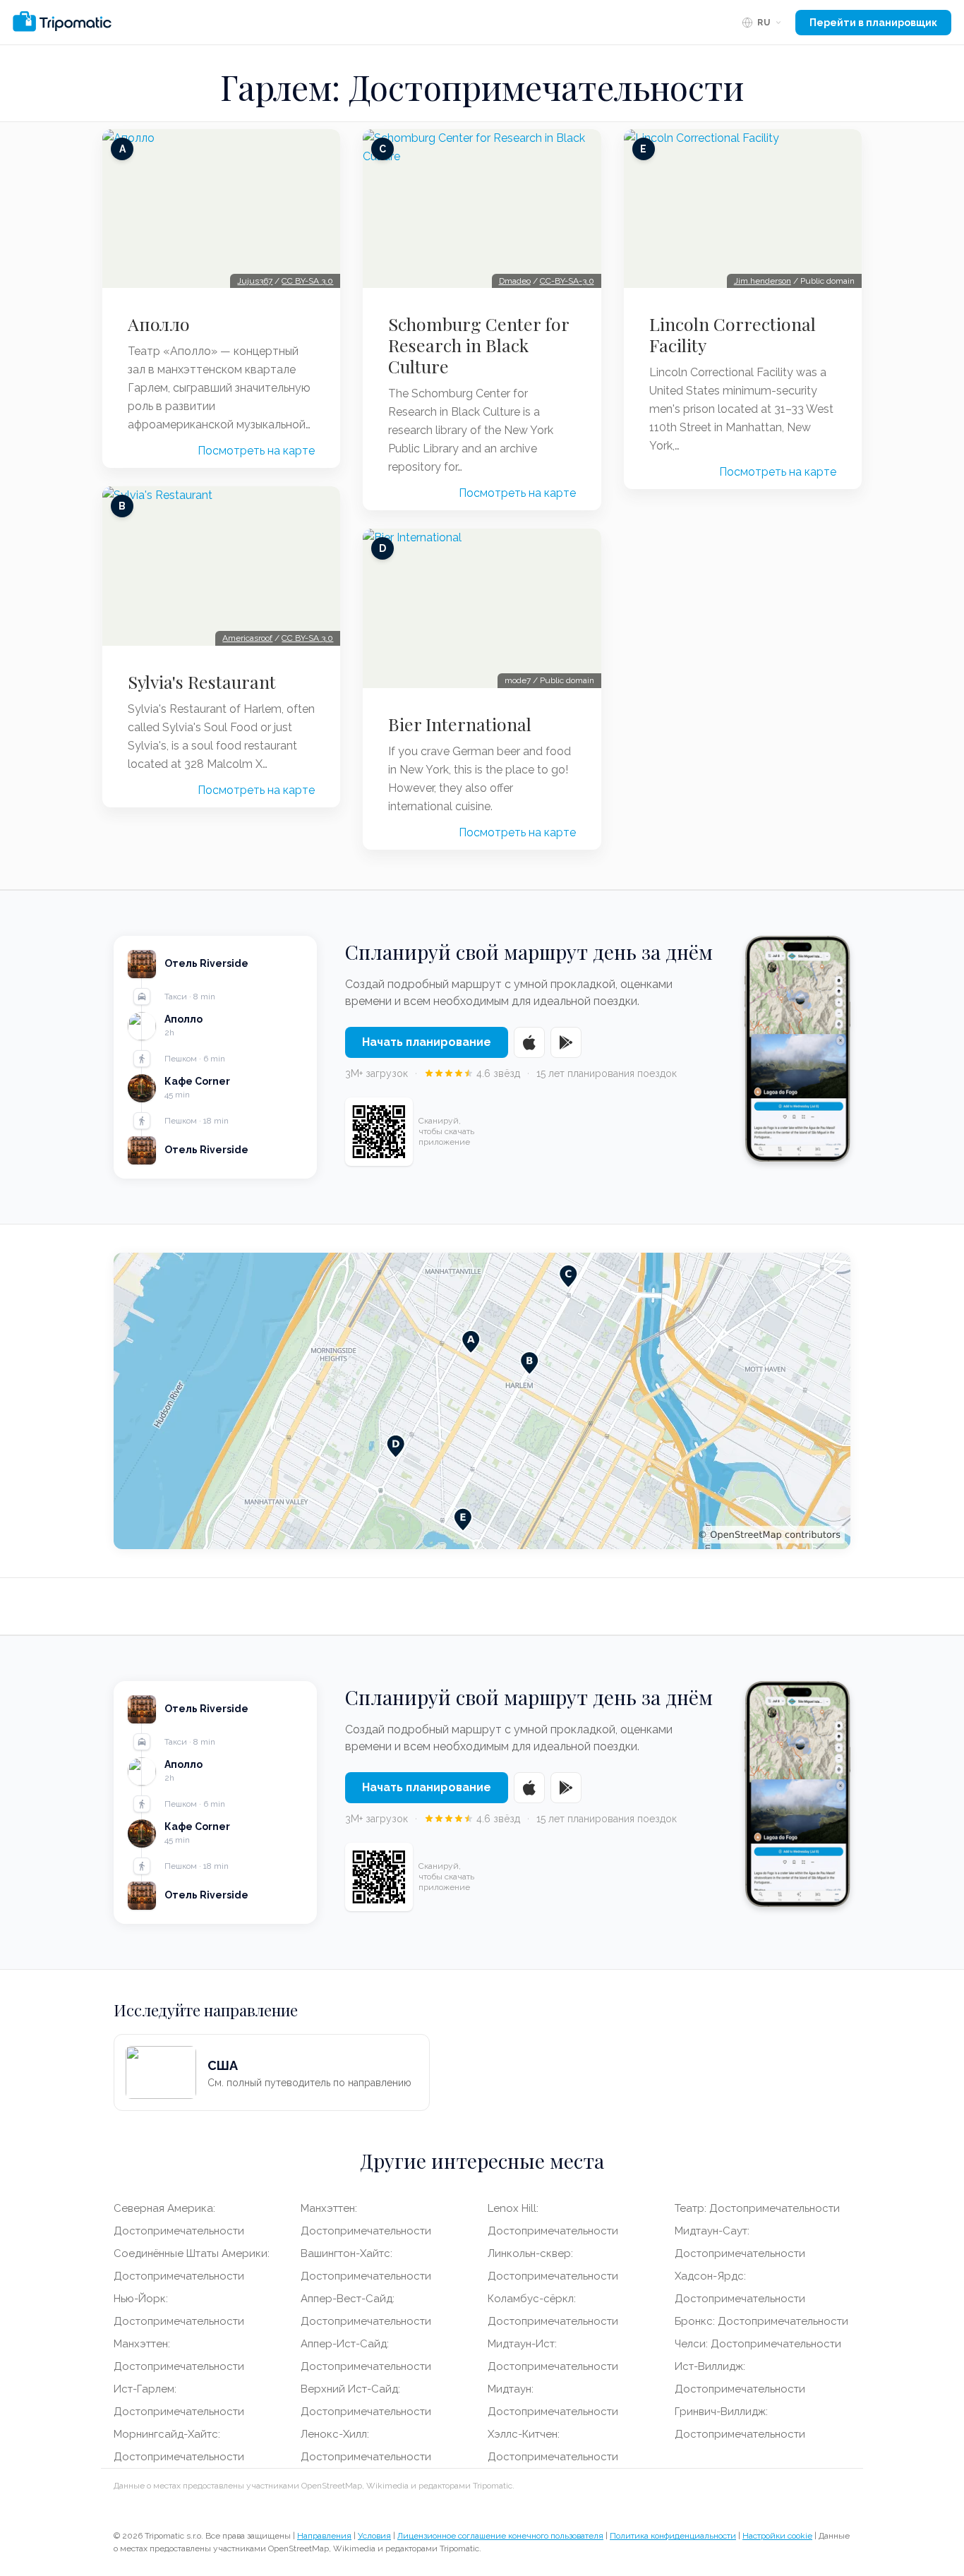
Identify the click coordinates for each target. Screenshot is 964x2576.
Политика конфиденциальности (673, 2536)
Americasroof (247, 638)
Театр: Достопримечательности (757, 2208)
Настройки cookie (777, 2536)
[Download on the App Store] (529, 1042)
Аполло (159, 324)
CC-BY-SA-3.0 (567, 281)
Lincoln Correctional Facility (733, 335)
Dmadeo (515, 281)
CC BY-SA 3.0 (307, 281)
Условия (374, 2536)
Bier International (460, 724)
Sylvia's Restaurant (202, 682)
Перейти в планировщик (873, 23)
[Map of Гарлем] (482, 1401)
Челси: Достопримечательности (758, 2344)
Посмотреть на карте (256, 451)
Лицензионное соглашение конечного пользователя (500, 2536)
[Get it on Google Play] (566, 1042)
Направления (324, 2536)
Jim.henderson (763, 281)
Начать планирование (427, 1042)
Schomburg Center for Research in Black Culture (478, 345)
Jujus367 (255, 281)
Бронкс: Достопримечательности (761, 2321)
